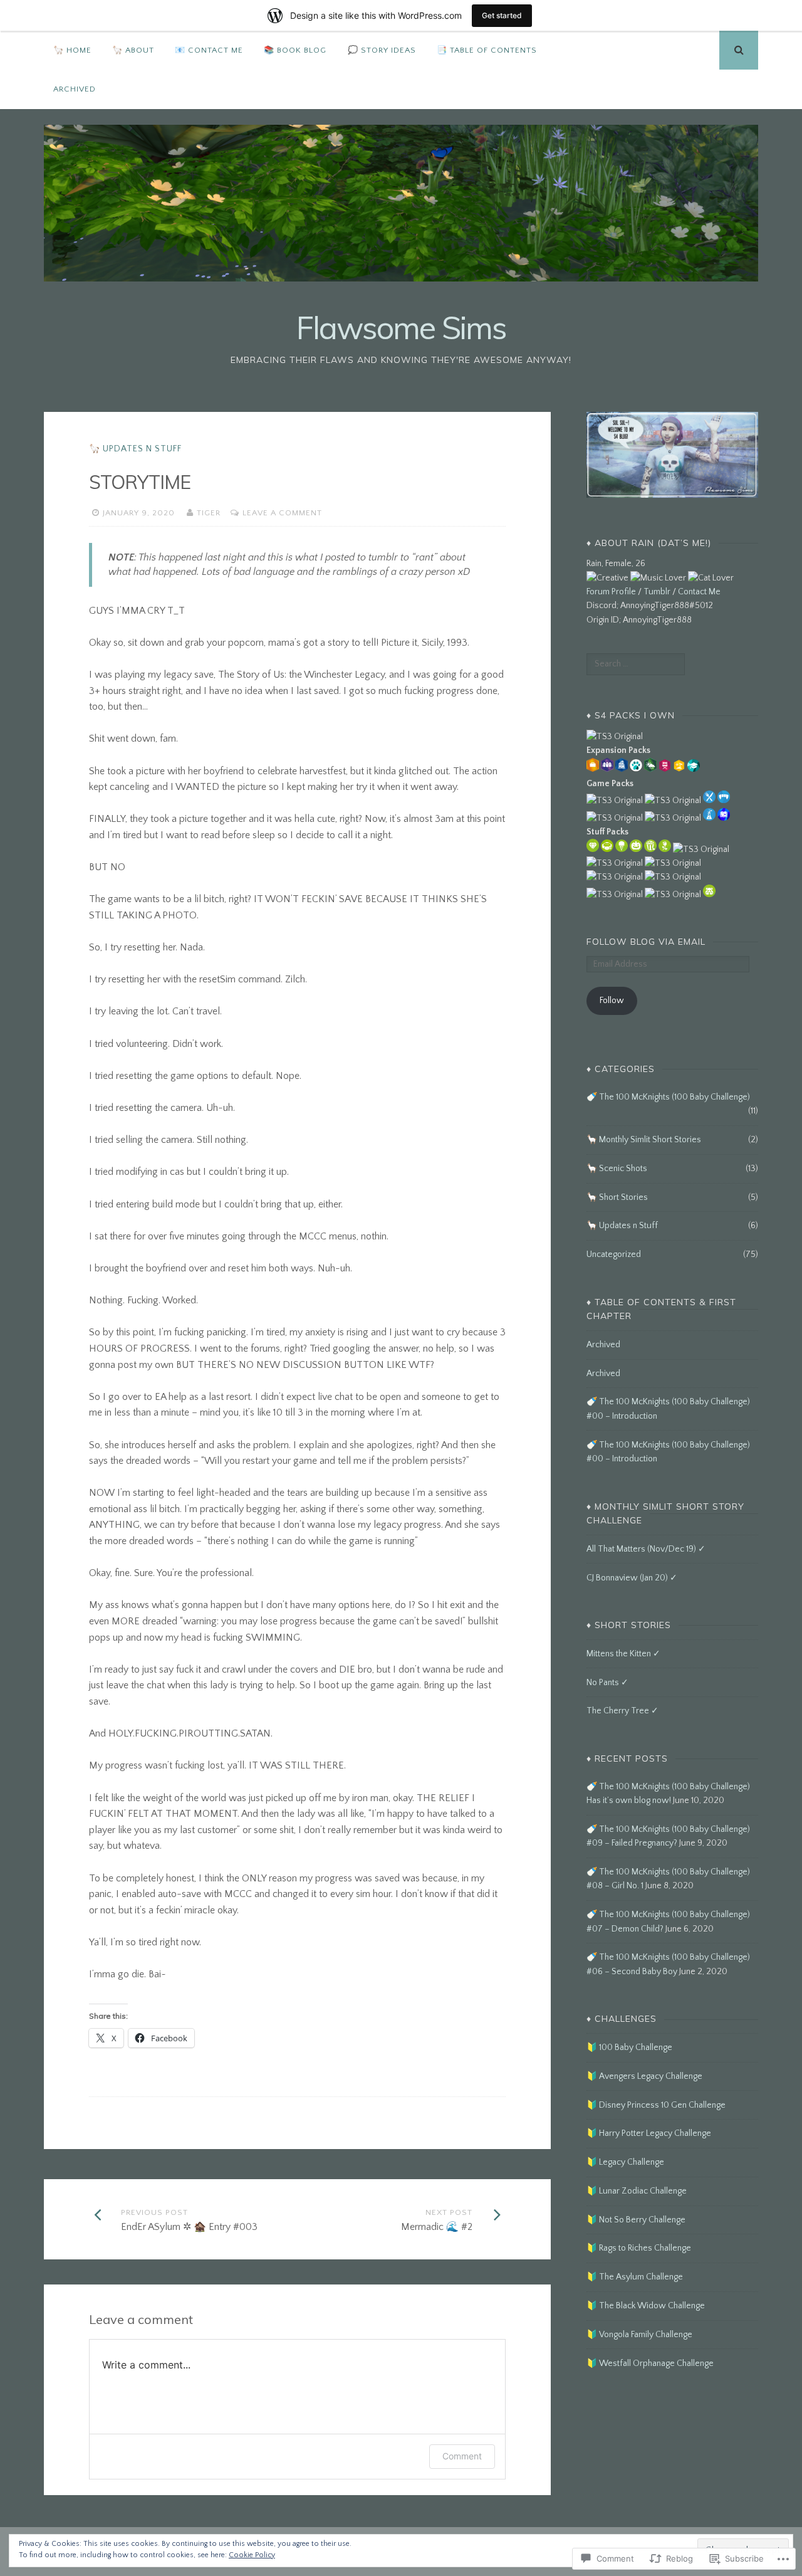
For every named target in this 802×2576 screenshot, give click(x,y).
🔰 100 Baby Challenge (629, 2048)
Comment (462, 2456)
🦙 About (133, 50)
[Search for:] (635, 664)
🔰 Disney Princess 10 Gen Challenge (656, 2105)
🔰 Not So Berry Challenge (636, 2220)
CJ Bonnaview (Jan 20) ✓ (632, 1578)
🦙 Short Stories (617, 1197)
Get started (502, 15)
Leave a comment (282, 513)
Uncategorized (614, 1254)
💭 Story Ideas (382, 50)
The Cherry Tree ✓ (622, 1711)
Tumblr (657, 592)
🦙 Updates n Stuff (135, 449)
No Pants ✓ (607, 1683)
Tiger (209, 513)
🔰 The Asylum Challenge (635, 2277)
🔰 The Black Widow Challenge (646, 2306)
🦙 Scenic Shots (617, 1169)
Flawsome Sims (401, 328)
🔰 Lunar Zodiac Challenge (637, 2191)
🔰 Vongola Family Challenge (639, 2335)
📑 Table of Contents (487, 50)
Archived (75, 89)
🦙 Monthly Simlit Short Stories (644, 1140)
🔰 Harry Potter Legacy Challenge (649, 2133)
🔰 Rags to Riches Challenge (639, 2248)
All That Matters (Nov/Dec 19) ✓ (646, 1549)
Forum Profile (611, 592)
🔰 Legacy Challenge (625, 2162)
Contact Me (699, 592)
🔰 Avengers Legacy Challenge (644, 2076)
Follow (612, 1001)
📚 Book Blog (295, 50)
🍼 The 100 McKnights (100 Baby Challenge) (668, 1097)
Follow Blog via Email (646, 942)
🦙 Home (72, 50)
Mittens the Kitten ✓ (623, 1654)
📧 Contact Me (209, 50)
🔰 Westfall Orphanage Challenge (650, 2363)
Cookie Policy (252, 2555)
